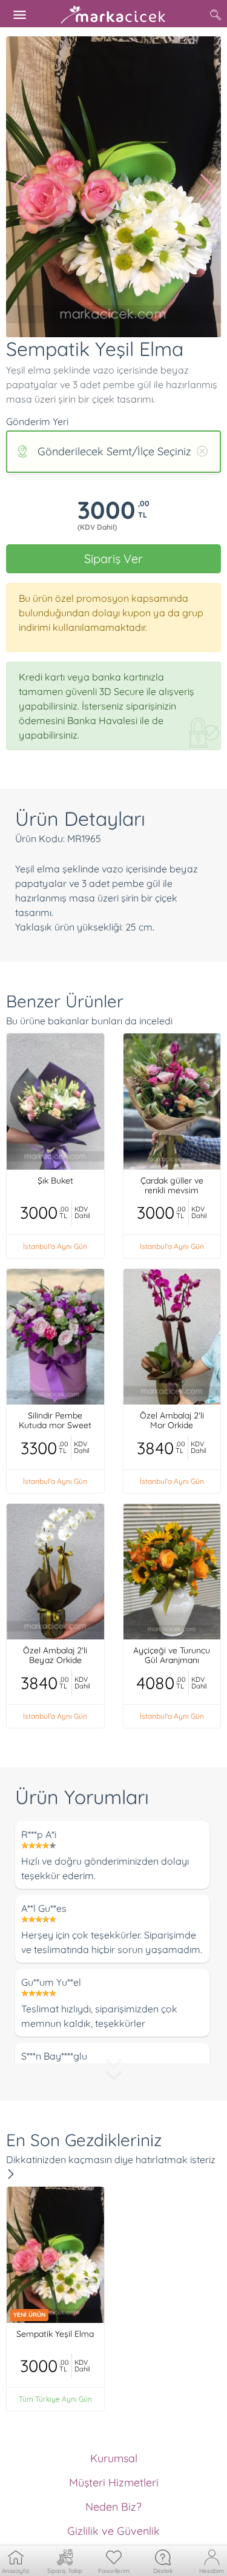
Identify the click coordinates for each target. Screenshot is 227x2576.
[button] (20, 187)
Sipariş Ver (113, 558)
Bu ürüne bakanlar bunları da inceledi (89, 1021)
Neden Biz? (113, 2507)
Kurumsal (114, 2458)
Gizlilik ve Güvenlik (113, 2531)
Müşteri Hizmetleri (114, 2482)
